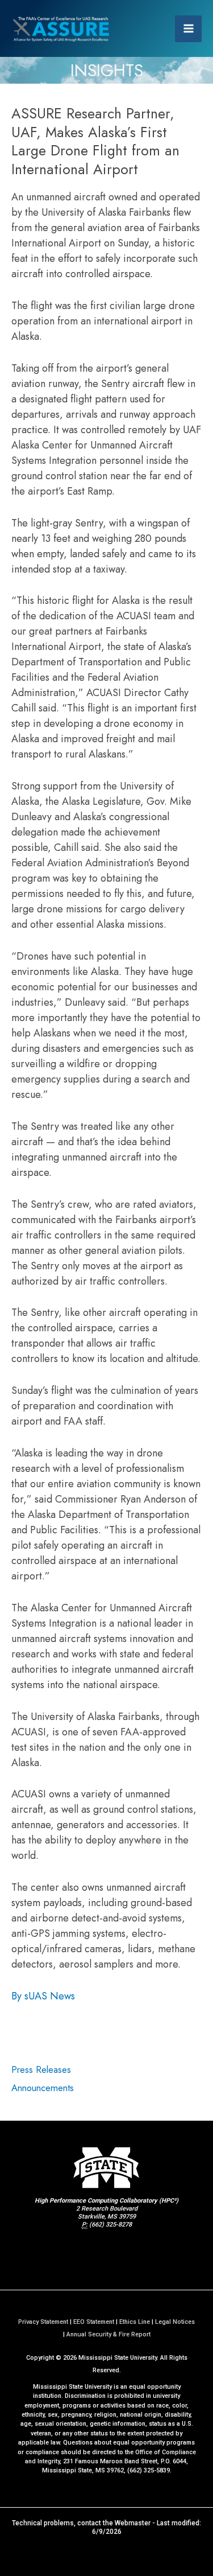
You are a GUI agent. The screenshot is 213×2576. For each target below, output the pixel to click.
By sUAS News (43, 1996)
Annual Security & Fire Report (108, 2334)
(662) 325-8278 (110, 2225)
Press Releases (41, 2069)
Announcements (43, 2088)
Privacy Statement (43, 2322)
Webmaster (133, 2523)
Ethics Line (135, 2322)
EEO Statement (94, 2322)
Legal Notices (175, 2322)
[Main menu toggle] (188, 29)
